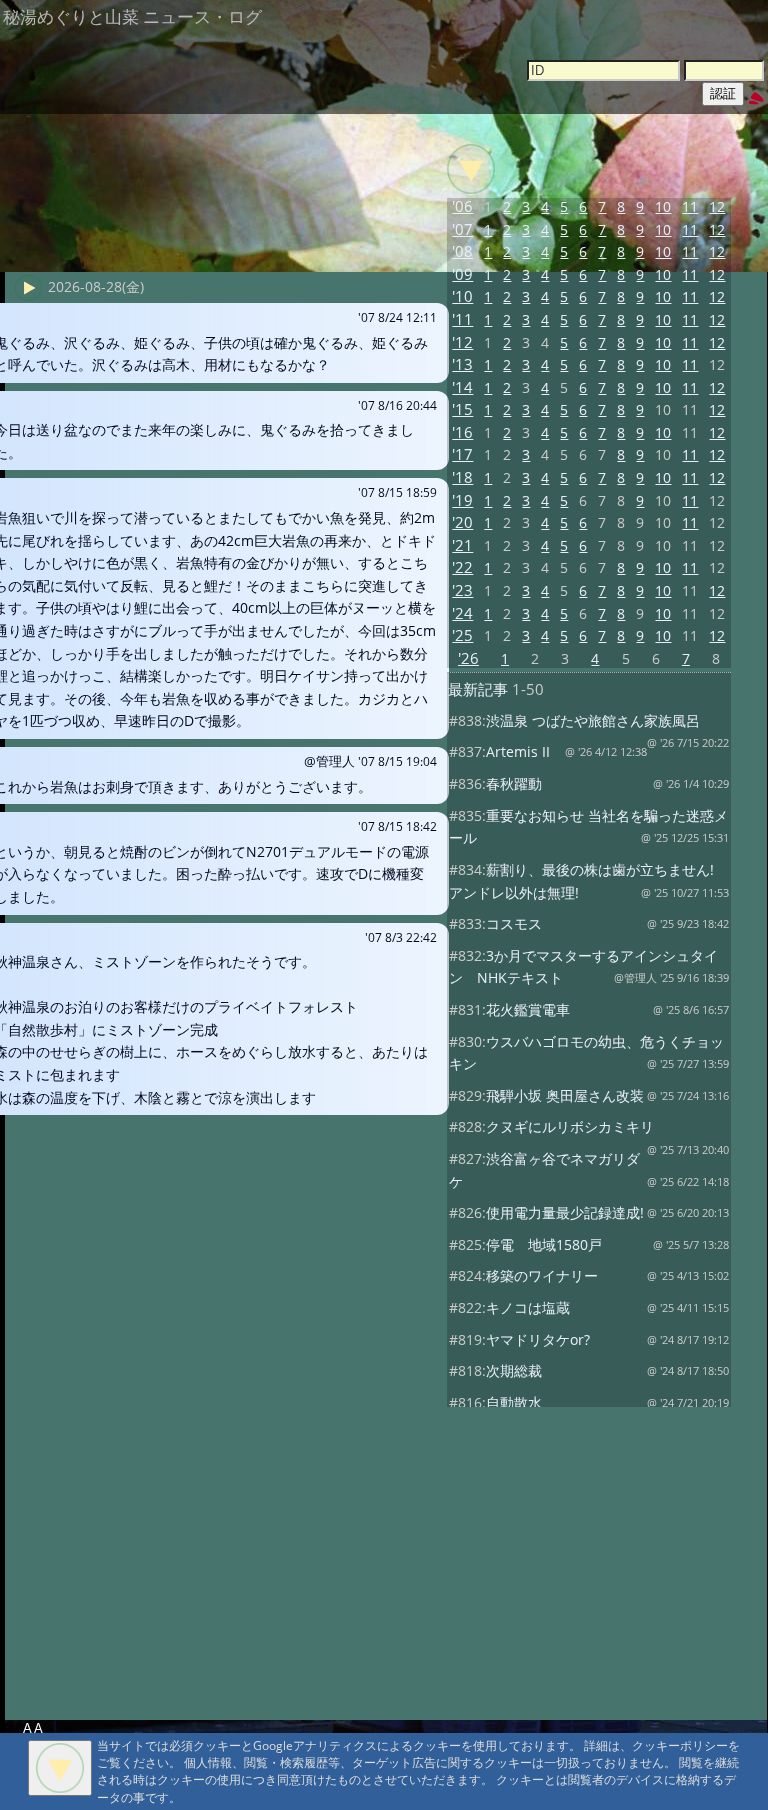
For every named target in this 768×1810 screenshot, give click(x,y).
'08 (462, 251)
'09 (462, 274)
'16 (462, 432)
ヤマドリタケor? (538, 1339)
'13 (462, 364)
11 (690, 206)
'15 (462, 409)
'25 (462, 635)
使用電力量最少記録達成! (565, 1212)
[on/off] (471, 169)
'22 (462, 567)
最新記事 (478, 689)
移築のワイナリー (542, 1275)
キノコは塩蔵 (528, 1307)
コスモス (514, 923)
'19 (462, 500)
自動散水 (514, 1402)
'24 (462, 613)
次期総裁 (514, 1370)
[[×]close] (60, 1768)
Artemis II (518, 751)
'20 (462, 522)
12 (717, 206)
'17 (462, 454)
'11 (462, 319)
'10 (462, 296)
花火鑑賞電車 (528, 1009)
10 (663, 206)
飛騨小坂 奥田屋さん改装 (565, 1095)
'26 (468, 658)
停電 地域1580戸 (544, 1244)
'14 (462, 387)
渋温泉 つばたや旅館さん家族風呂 (593, 720)
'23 (462, 590)
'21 (462, 545)
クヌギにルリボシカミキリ (570, 1126)
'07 (462, 229)
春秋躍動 (514, 783)
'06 (462, 206)
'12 (462, 342)
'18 (462, 477)
